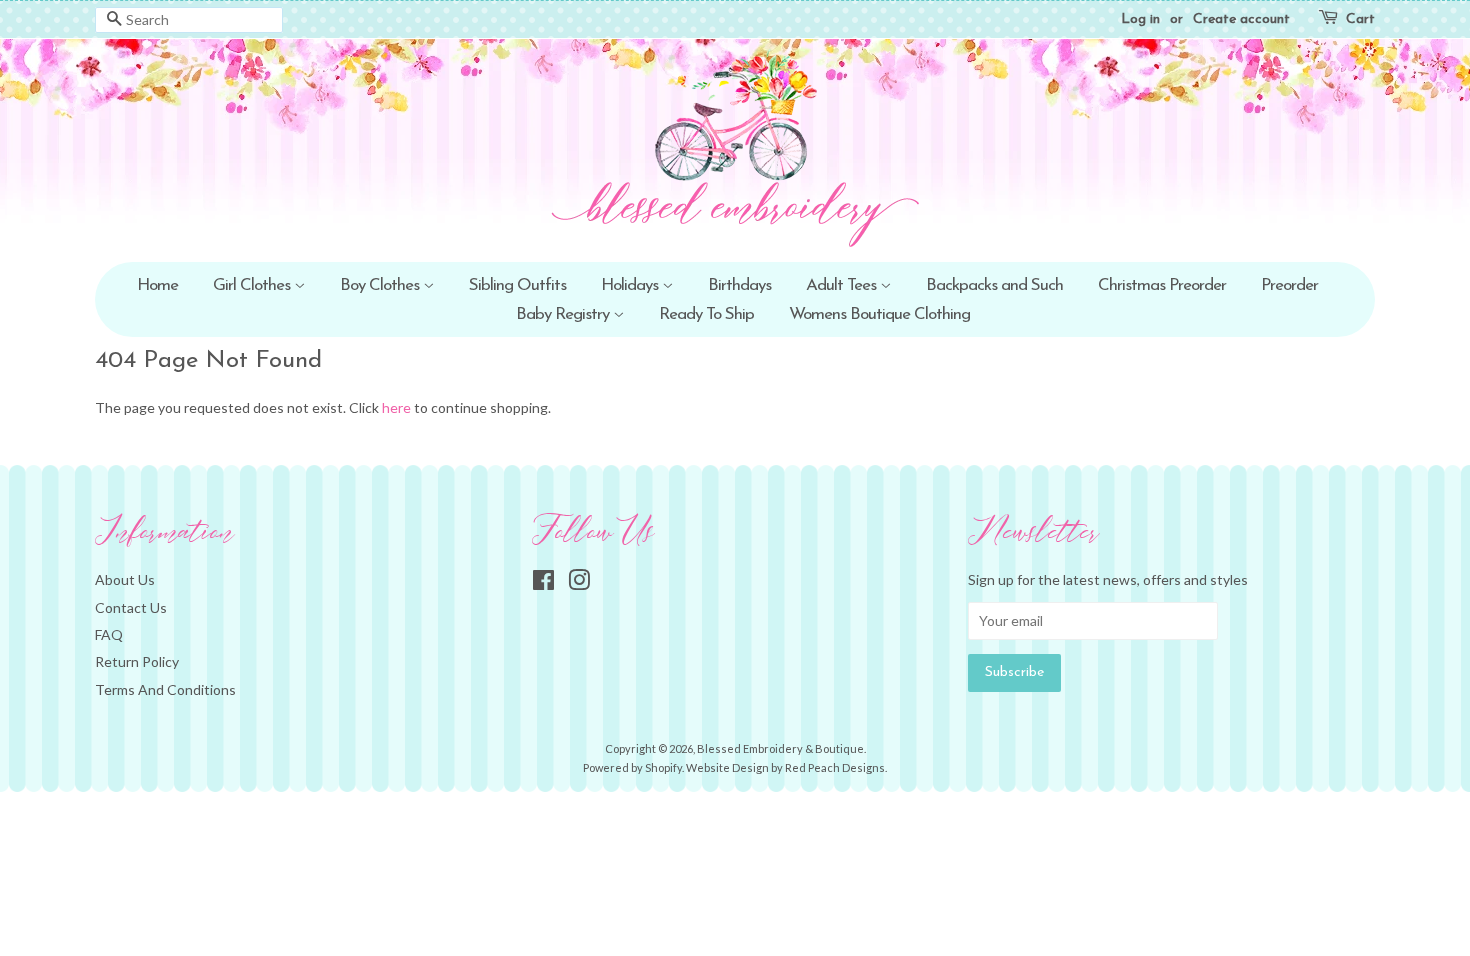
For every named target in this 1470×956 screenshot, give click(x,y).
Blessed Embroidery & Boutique (780, 748)
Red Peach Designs (835, 767)
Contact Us (131, 607)
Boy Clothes (381, 285)
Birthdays (739, 285)
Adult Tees (843, 285)
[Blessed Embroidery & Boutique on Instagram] (579, 583)
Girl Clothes (253, 285)
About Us (125, 579)
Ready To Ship (706, 314)
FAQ (109, 634)
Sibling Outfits (517, 285)
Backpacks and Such (994, 285)
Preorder (1289, 285)
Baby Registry (564, 314)
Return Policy (137, 661)
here (396, 407)
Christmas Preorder (1162, 285)
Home (157, 285)
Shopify (663, 767)
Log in (1140, 19)
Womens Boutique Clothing (879, 314)
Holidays (631, 285)
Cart (1360, 19)
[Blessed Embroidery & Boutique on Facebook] (543, 583)
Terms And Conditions (165, 689)
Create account (1241, 19)
